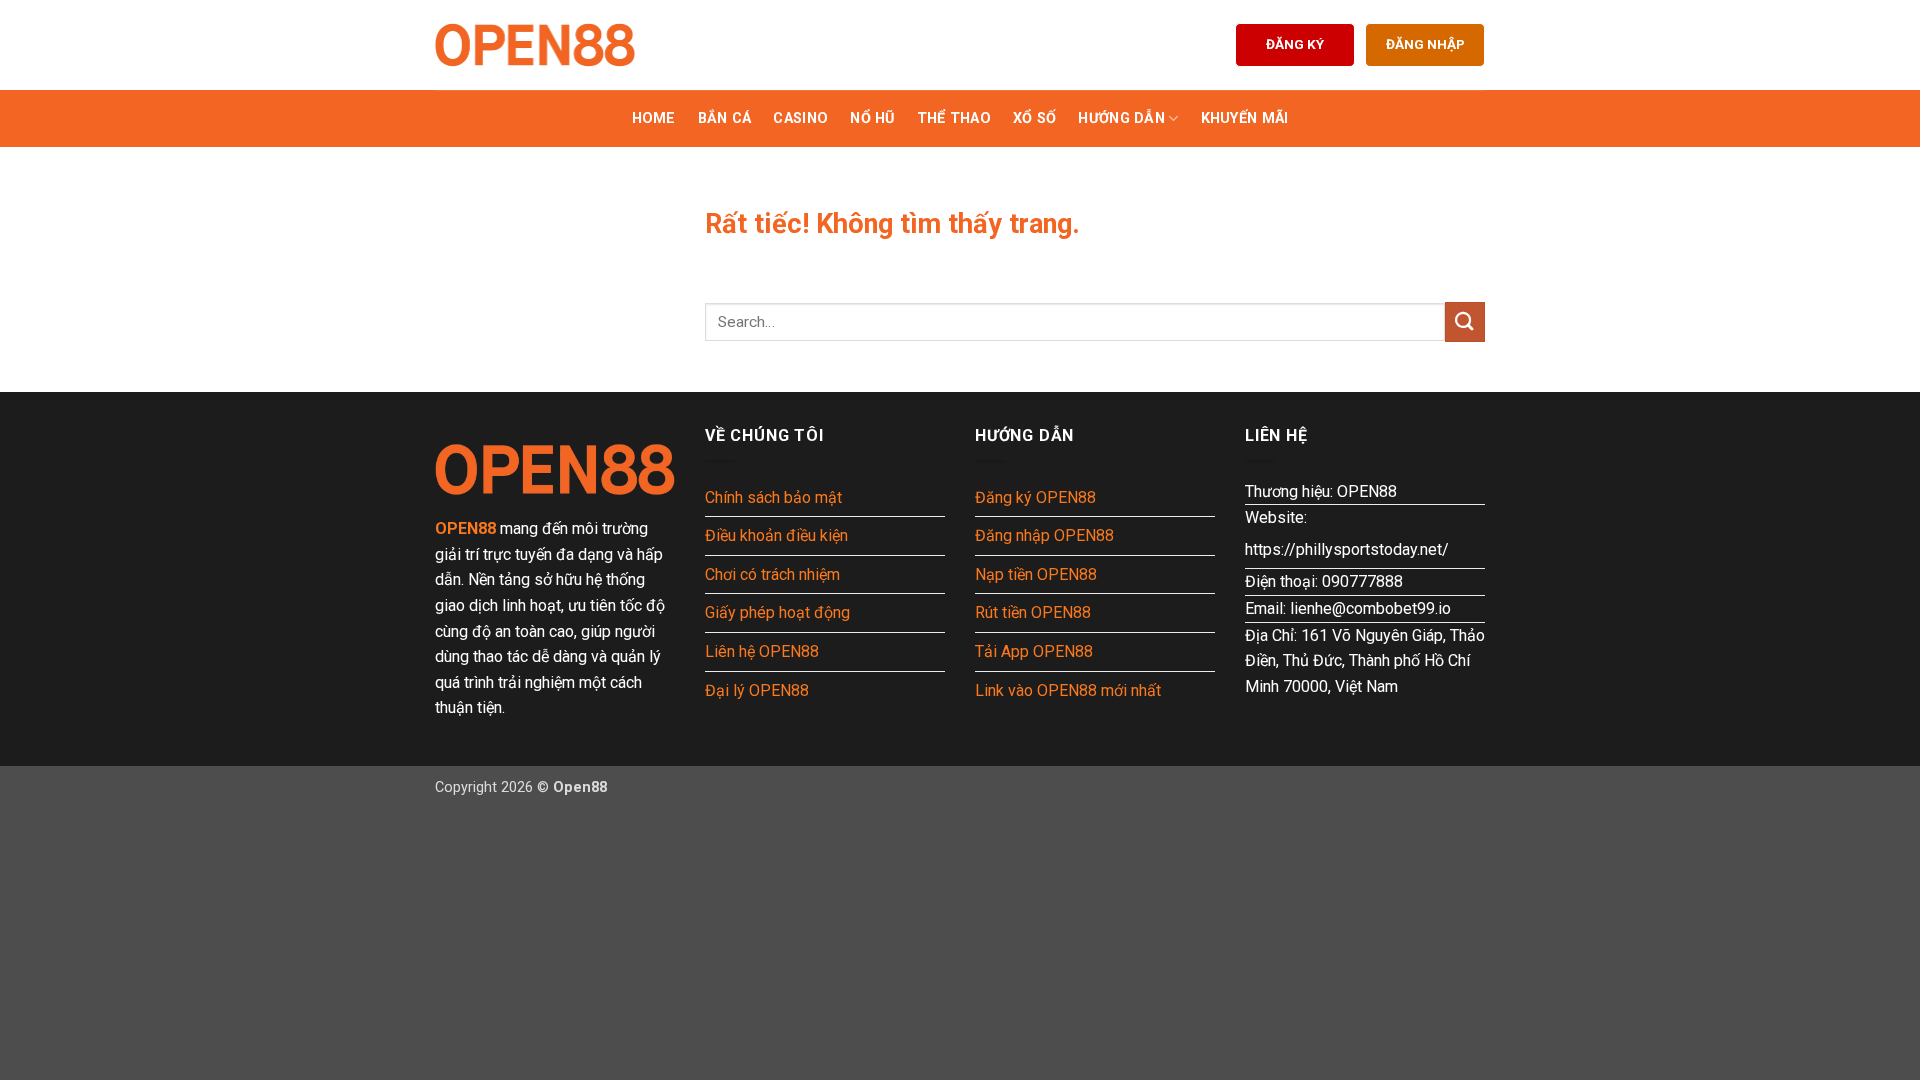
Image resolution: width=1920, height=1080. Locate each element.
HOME (654, 118)
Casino (800, 118)
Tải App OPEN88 (1034, 651)
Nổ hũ (872, 118)
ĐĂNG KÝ (1295, 44)
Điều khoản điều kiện (776, 535)
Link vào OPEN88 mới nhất (1068, 690)
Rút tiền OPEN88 (1033, 612)
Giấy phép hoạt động (777, 612)
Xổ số (1034, 118)
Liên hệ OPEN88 (762, 651)
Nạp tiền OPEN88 (1036, 574)
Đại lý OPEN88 (757, 690)
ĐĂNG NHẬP (1425, 44)
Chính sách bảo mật (773, 497)
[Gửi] (1465, 321)
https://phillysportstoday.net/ (1347, 549)
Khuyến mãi (1245, 118)
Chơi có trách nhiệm (772, 574)
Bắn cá (725, 118)
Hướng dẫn (1121, 118)
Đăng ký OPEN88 (1035, 497)
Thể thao (954, 118)
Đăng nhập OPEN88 (1044, 535)
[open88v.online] (535, 45)
